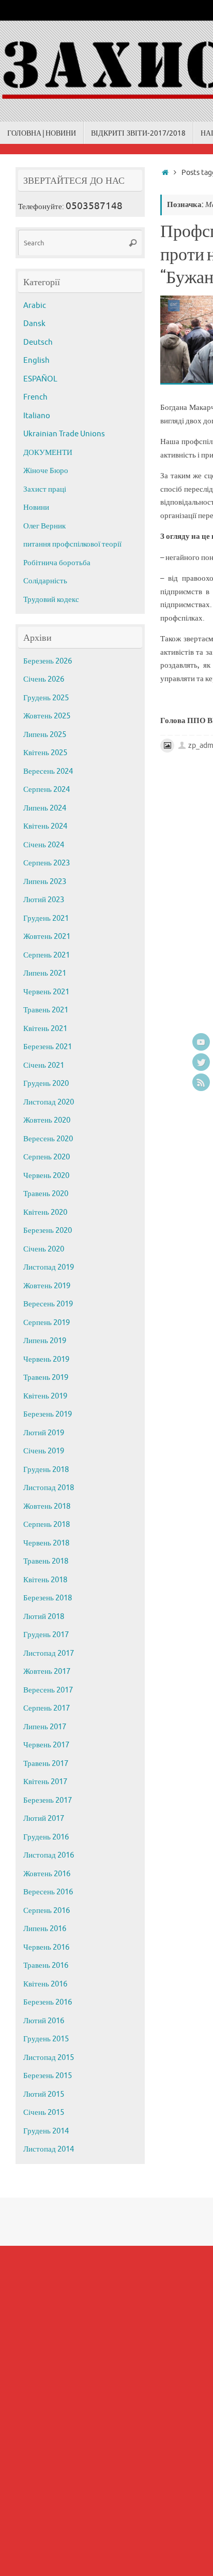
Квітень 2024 (45, 826)
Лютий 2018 (44, 1617)
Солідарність (45, 581)
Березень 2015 (48, 2076)
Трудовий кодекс (51, 600)
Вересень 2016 (48, 1892)
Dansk (34, 324)
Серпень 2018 (47, 1525)
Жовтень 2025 (47, 716)
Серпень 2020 (47, 1157)
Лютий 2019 (44, 1433)
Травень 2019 (46, 1378)
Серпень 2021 (47, 955)
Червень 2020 (46, 1176)
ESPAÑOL (40, 379)
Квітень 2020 (45, 1212)
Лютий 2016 (44, 2021)
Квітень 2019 (45, 1396)
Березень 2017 (48, 1800)
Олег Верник (44, 526)
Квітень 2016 (45, 1984)
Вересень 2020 (48, 1139)
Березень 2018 (48, 1598)
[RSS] (201, 1082)
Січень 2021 (44, 1065)
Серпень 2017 (47, 1708)
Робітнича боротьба (57, 563)
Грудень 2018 (46, 1470)
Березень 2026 (48, 661)
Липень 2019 (45, 1341)
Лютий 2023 (44, 900)
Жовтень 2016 (47, 1874)
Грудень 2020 (46, 1084)
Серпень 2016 (47, 1911)
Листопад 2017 (49, 1653)
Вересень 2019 (48, 1304)
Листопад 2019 (49, 1267)
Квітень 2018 (45, 1580)
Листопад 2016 (49, 1855)
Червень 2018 (46, 1543)
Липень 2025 (45, 735)
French (35, 397)
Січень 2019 (44, 1451)
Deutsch (38, 342)
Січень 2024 (44, 845)
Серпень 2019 (47, 1323)
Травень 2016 (46, 1966)
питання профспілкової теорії (72, 544)
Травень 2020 (46, 1194)
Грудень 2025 (46, 698)
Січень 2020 (44, 1249)
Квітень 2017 (45, 1782)
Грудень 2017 (46, 1635)
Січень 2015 (44, 2113)
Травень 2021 (46, 1010)
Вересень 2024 (48, 771)
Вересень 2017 (48, 1690)
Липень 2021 (45, 973)
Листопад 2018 (49, 1488)
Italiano (37, 416)
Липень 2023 (45, 882)
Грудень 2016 (46, 1837)
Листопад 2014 (49, 2149)
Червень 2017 (46, 1745)
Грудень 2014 (46, 2131)
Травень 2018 (46, 1561)
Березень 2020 (48, 1231)
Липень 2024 (45, 808)
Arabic (35, 306)
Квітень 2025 (45, 753)
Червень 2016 (46, 1947)
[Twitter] (201, 1062)
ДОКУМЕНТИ (48, 453)
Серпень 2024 (47, 790)
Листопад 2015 (49, 2058)
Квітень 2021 (45, 1029)
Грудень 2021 (46, 918)
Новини (36, 507)
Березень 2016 (48, 2002)
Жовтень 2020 (47, 1120)
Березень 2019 (48, 1414)
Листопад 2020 (49, 1102)
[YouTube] (201, 1042)
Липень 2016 (45, 1929)
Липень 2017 (45, 1727)
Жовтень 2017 (47, 1672)
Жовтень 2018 (47, 1506)
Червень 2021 (46, 992)
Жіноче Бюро (46, 471)
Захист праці (45, 489)
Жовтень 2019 (47, 1286)
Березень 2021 (48, 1047)
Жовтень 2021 (47, 937)
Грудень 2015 (46, 2039)
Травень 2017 (46, 1764)
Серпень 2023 (47, 863)
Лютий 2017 (44, 1819)
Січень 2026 (44, 679)
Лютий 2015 (44, 2094)
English (36, 360)
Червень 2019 (46, 1359)
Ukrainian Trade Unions (64, 434)
